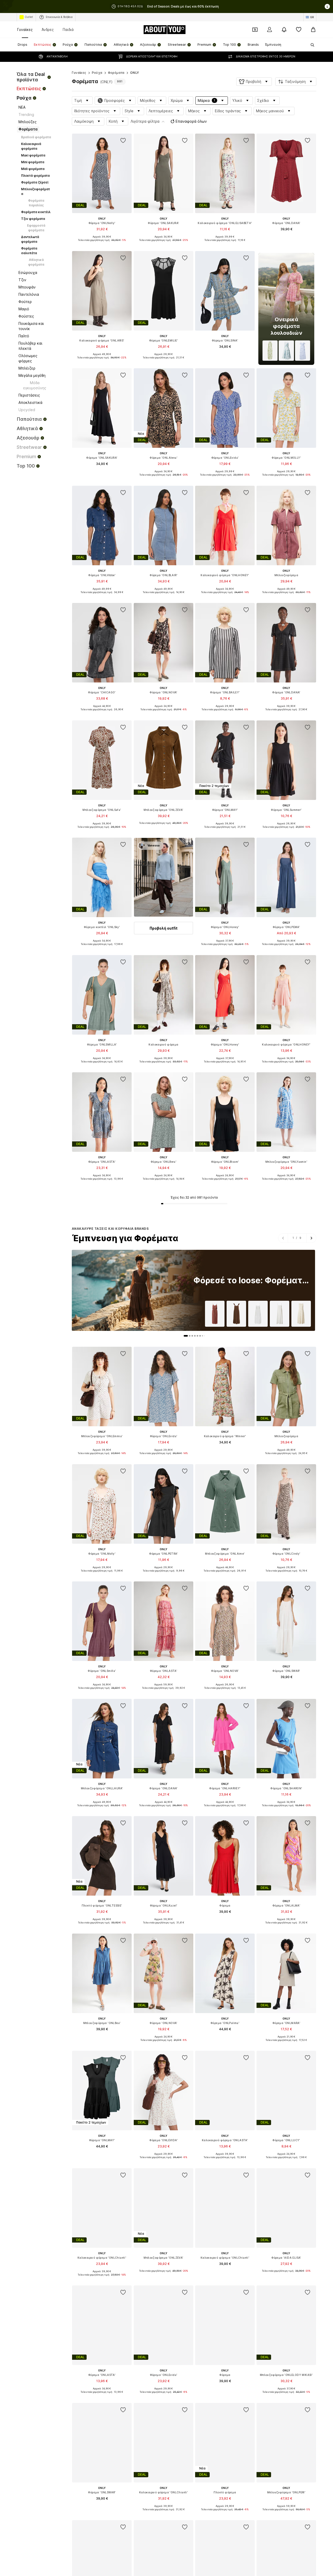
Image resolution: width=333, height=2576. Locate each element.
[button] (254, 82)
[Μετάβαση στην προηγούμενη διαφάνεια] (283, 1238)
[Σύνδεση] (270, 30)
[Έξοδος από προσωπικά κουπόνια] (255, 30)
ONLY (135, 73)
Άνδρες (48, 29)
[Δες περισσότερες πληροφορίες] (102, 244)
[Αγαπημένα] (299, 30)
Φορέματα (116, 73)
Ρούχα (97, 73)
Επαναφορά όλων (191, 121)
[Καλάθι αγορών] (313, 30)
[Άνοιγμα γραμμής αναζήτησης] (311, 45)
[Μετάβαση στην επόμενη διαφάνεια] (311, 1238)
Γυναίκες (25, 29)
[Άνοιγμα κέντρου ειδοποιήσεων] (284, 30)
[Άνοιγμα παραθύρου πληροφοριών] (327, 6)
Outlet (29, 17)
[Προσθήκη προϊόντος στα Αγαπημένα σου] (123, 141)
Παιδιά (68, 29)
